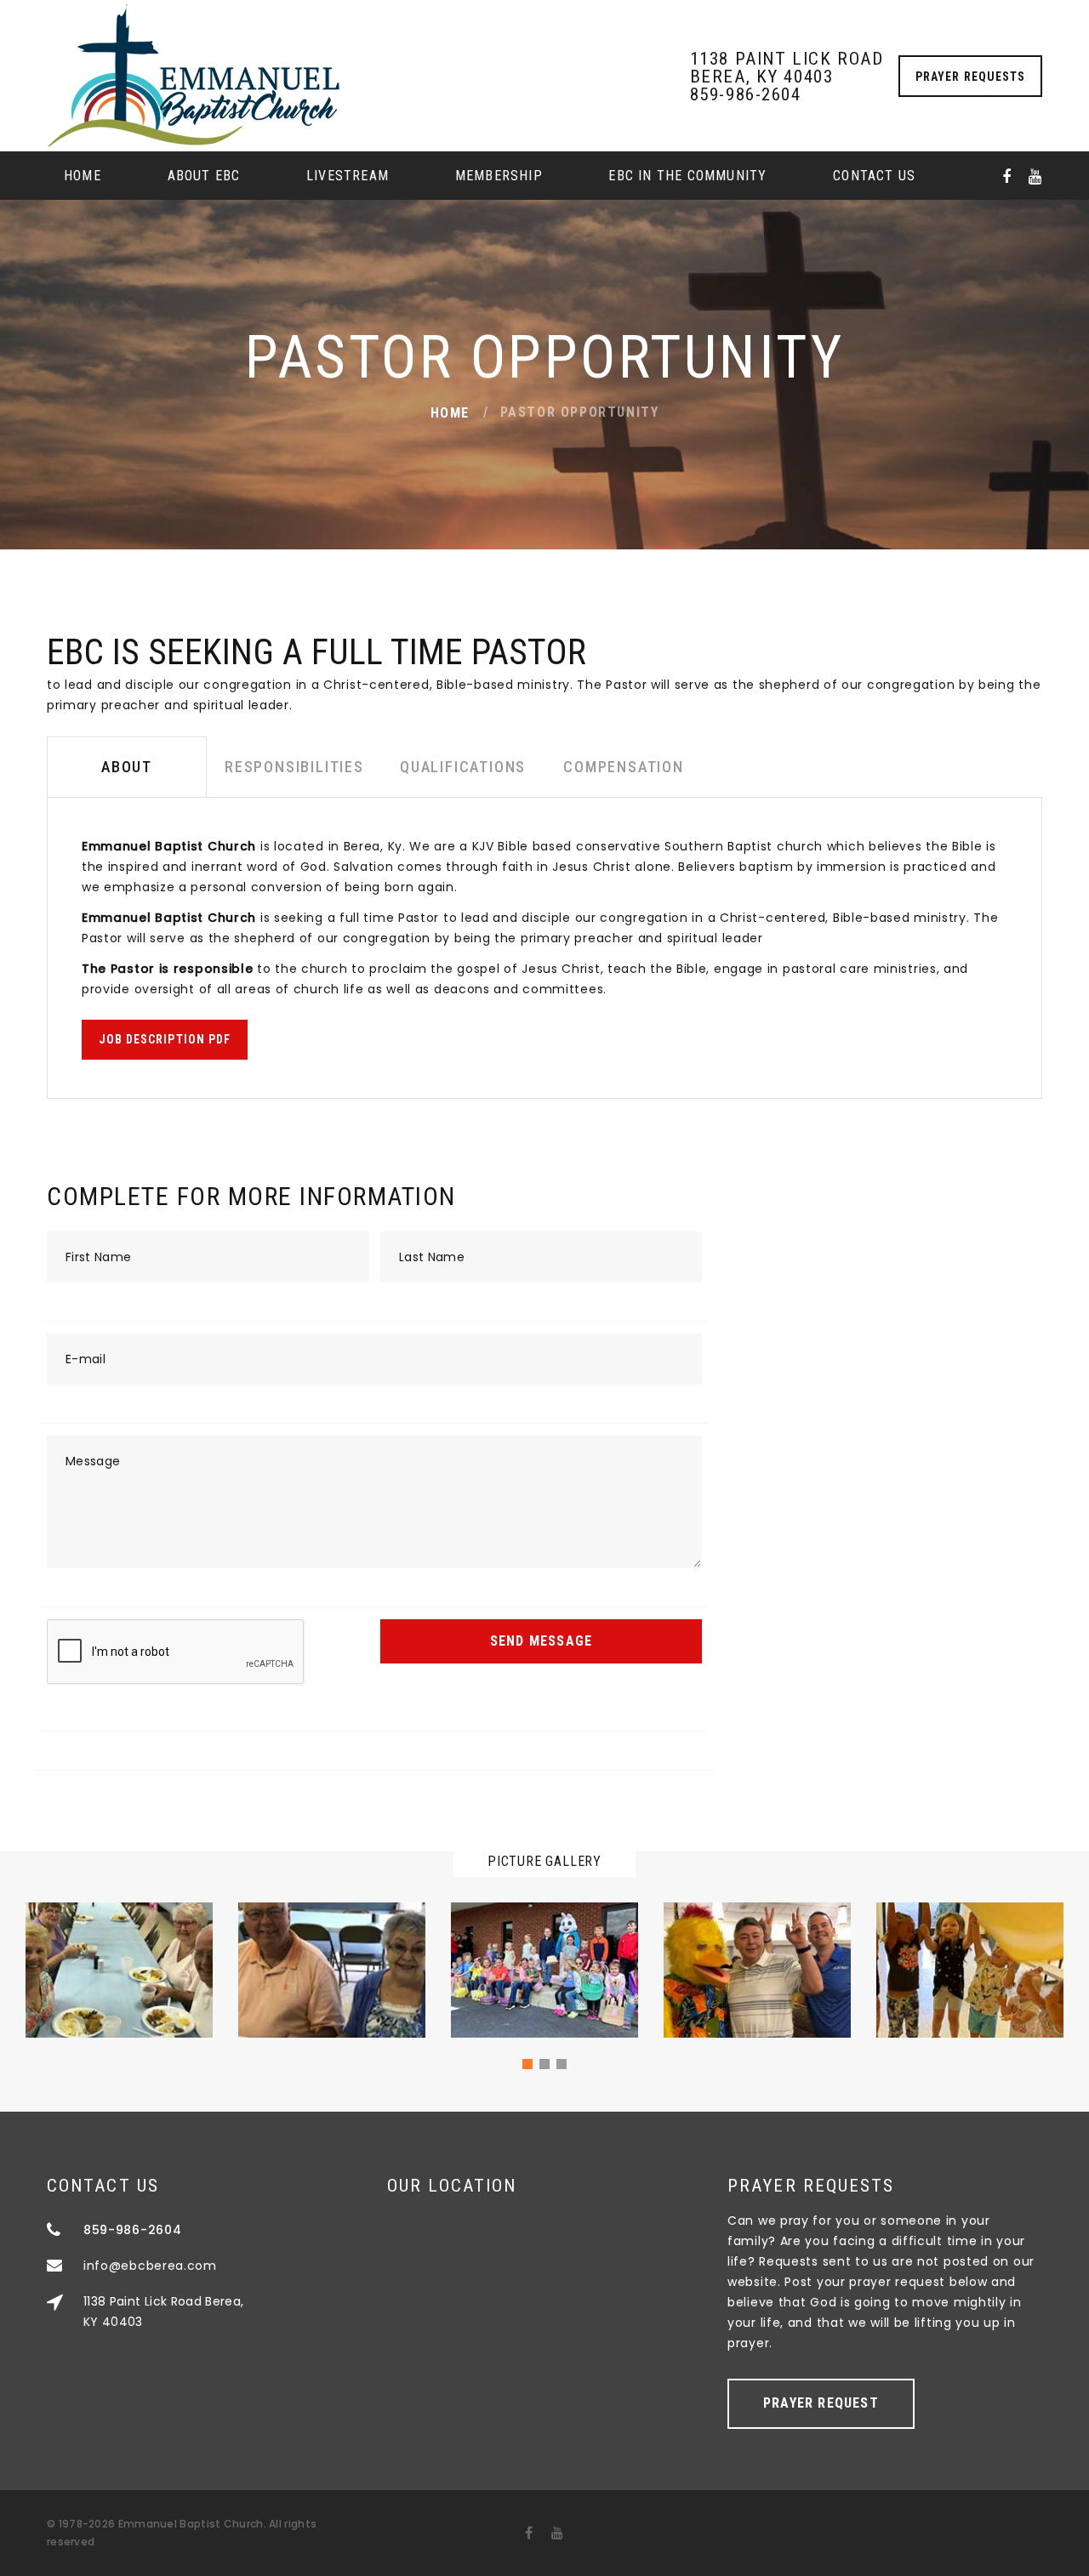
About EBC (204, 176)
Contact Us (874, 176)
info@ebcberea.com (150, 2266)
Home (83, 176)
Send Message (541, 1641)
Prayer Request (821, 2403)
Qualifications (463, 767)
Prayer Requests (970, 77)
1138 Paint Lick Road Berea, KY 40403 (163, 2312)
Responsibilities (294, 767)
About (127, 767)
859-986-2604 (132, 2230)
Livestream (348, 176)
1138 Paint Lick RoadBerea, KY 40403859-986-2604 (787, 77)
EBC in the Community (687, 176)
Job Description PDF (165, 1039)
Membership (499, 176)
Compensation (624, 767)
